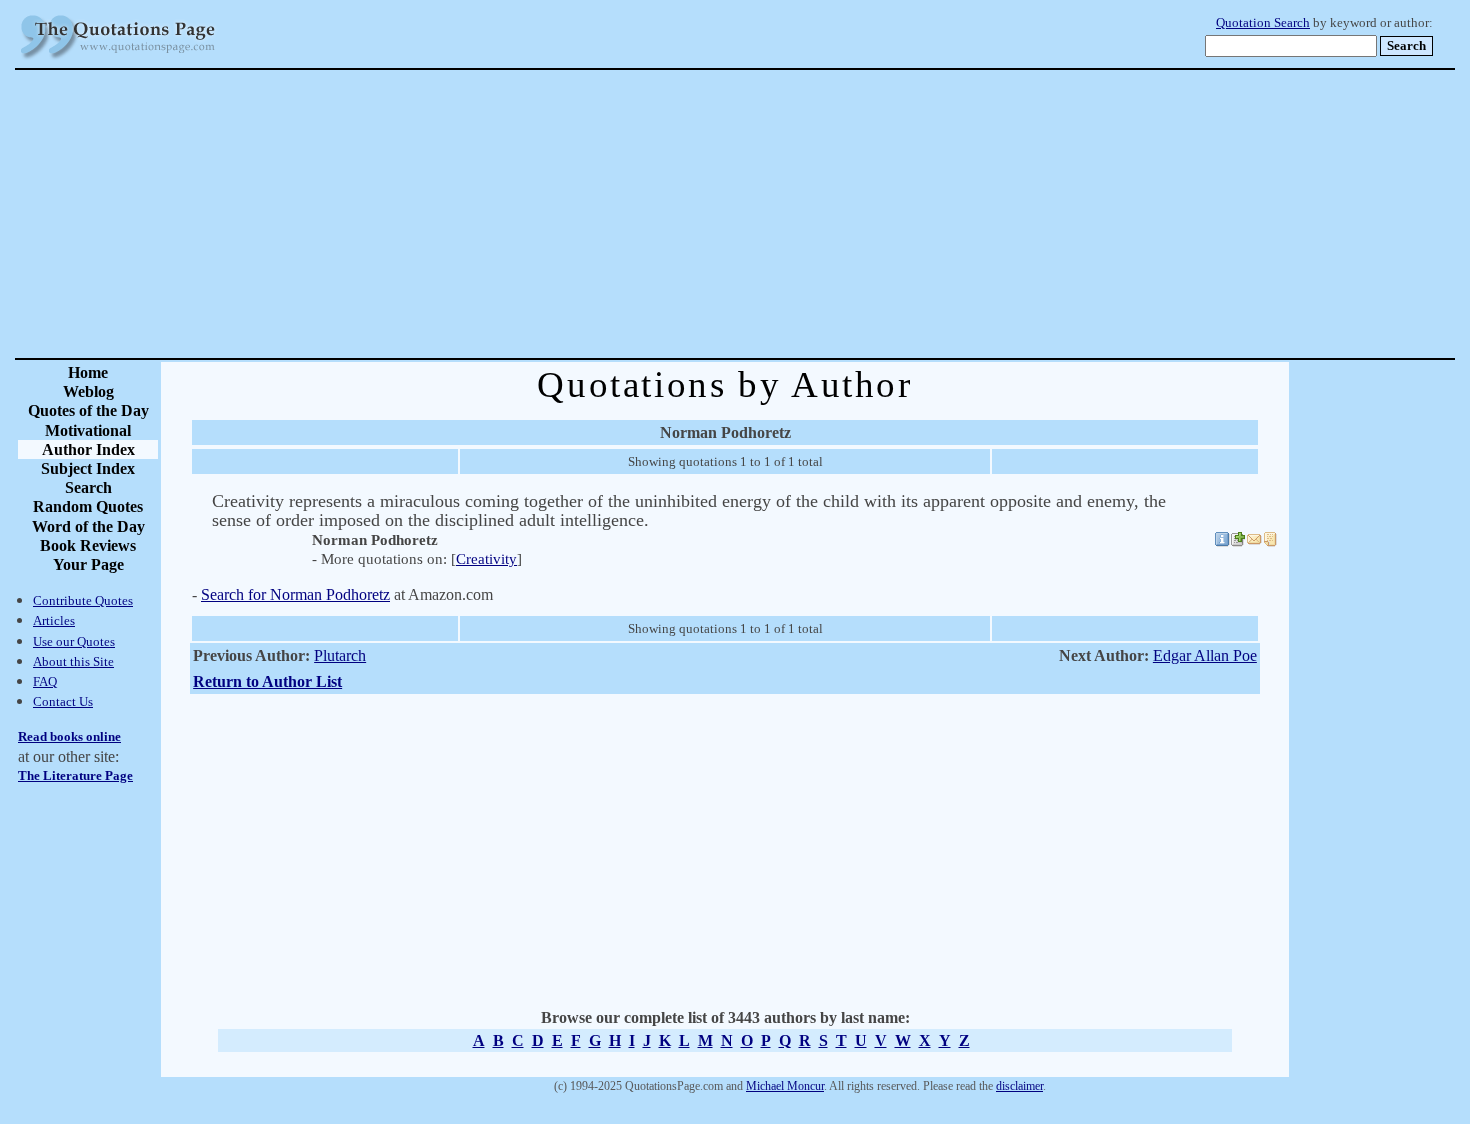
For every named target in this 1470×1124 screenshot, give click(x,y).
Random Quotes (88, 506)
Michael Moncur (785, 1086)
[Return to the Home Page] (118, 59)
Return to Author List (267, 681)
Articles (54, 620)
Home (88, 372)
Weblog (88, 391)
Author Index (88, 449)
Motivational (88, 430)
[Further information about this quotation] (1222, 542)
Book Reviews (88, 545)
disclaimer (1019, 1086)
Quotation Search (1263, 23)
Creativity (486, 559)
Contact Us (63, 701)
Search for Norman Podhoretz (295, 594)
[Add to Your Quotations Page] (1238, 542)
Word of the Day (88, 526)
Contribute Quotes (83, 600)
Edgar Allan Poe (1205, 655)
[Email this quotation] (1254, 542)
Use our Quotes (74, 641)
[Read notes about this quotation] (1270, 542)
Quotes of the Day (88, 410)
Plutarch (340, 655)
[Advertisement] (805, 214)
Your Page (88, 564)
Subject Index (88, 468)
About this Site (73, 661)
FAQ (45, 681)
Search (88, 487)
